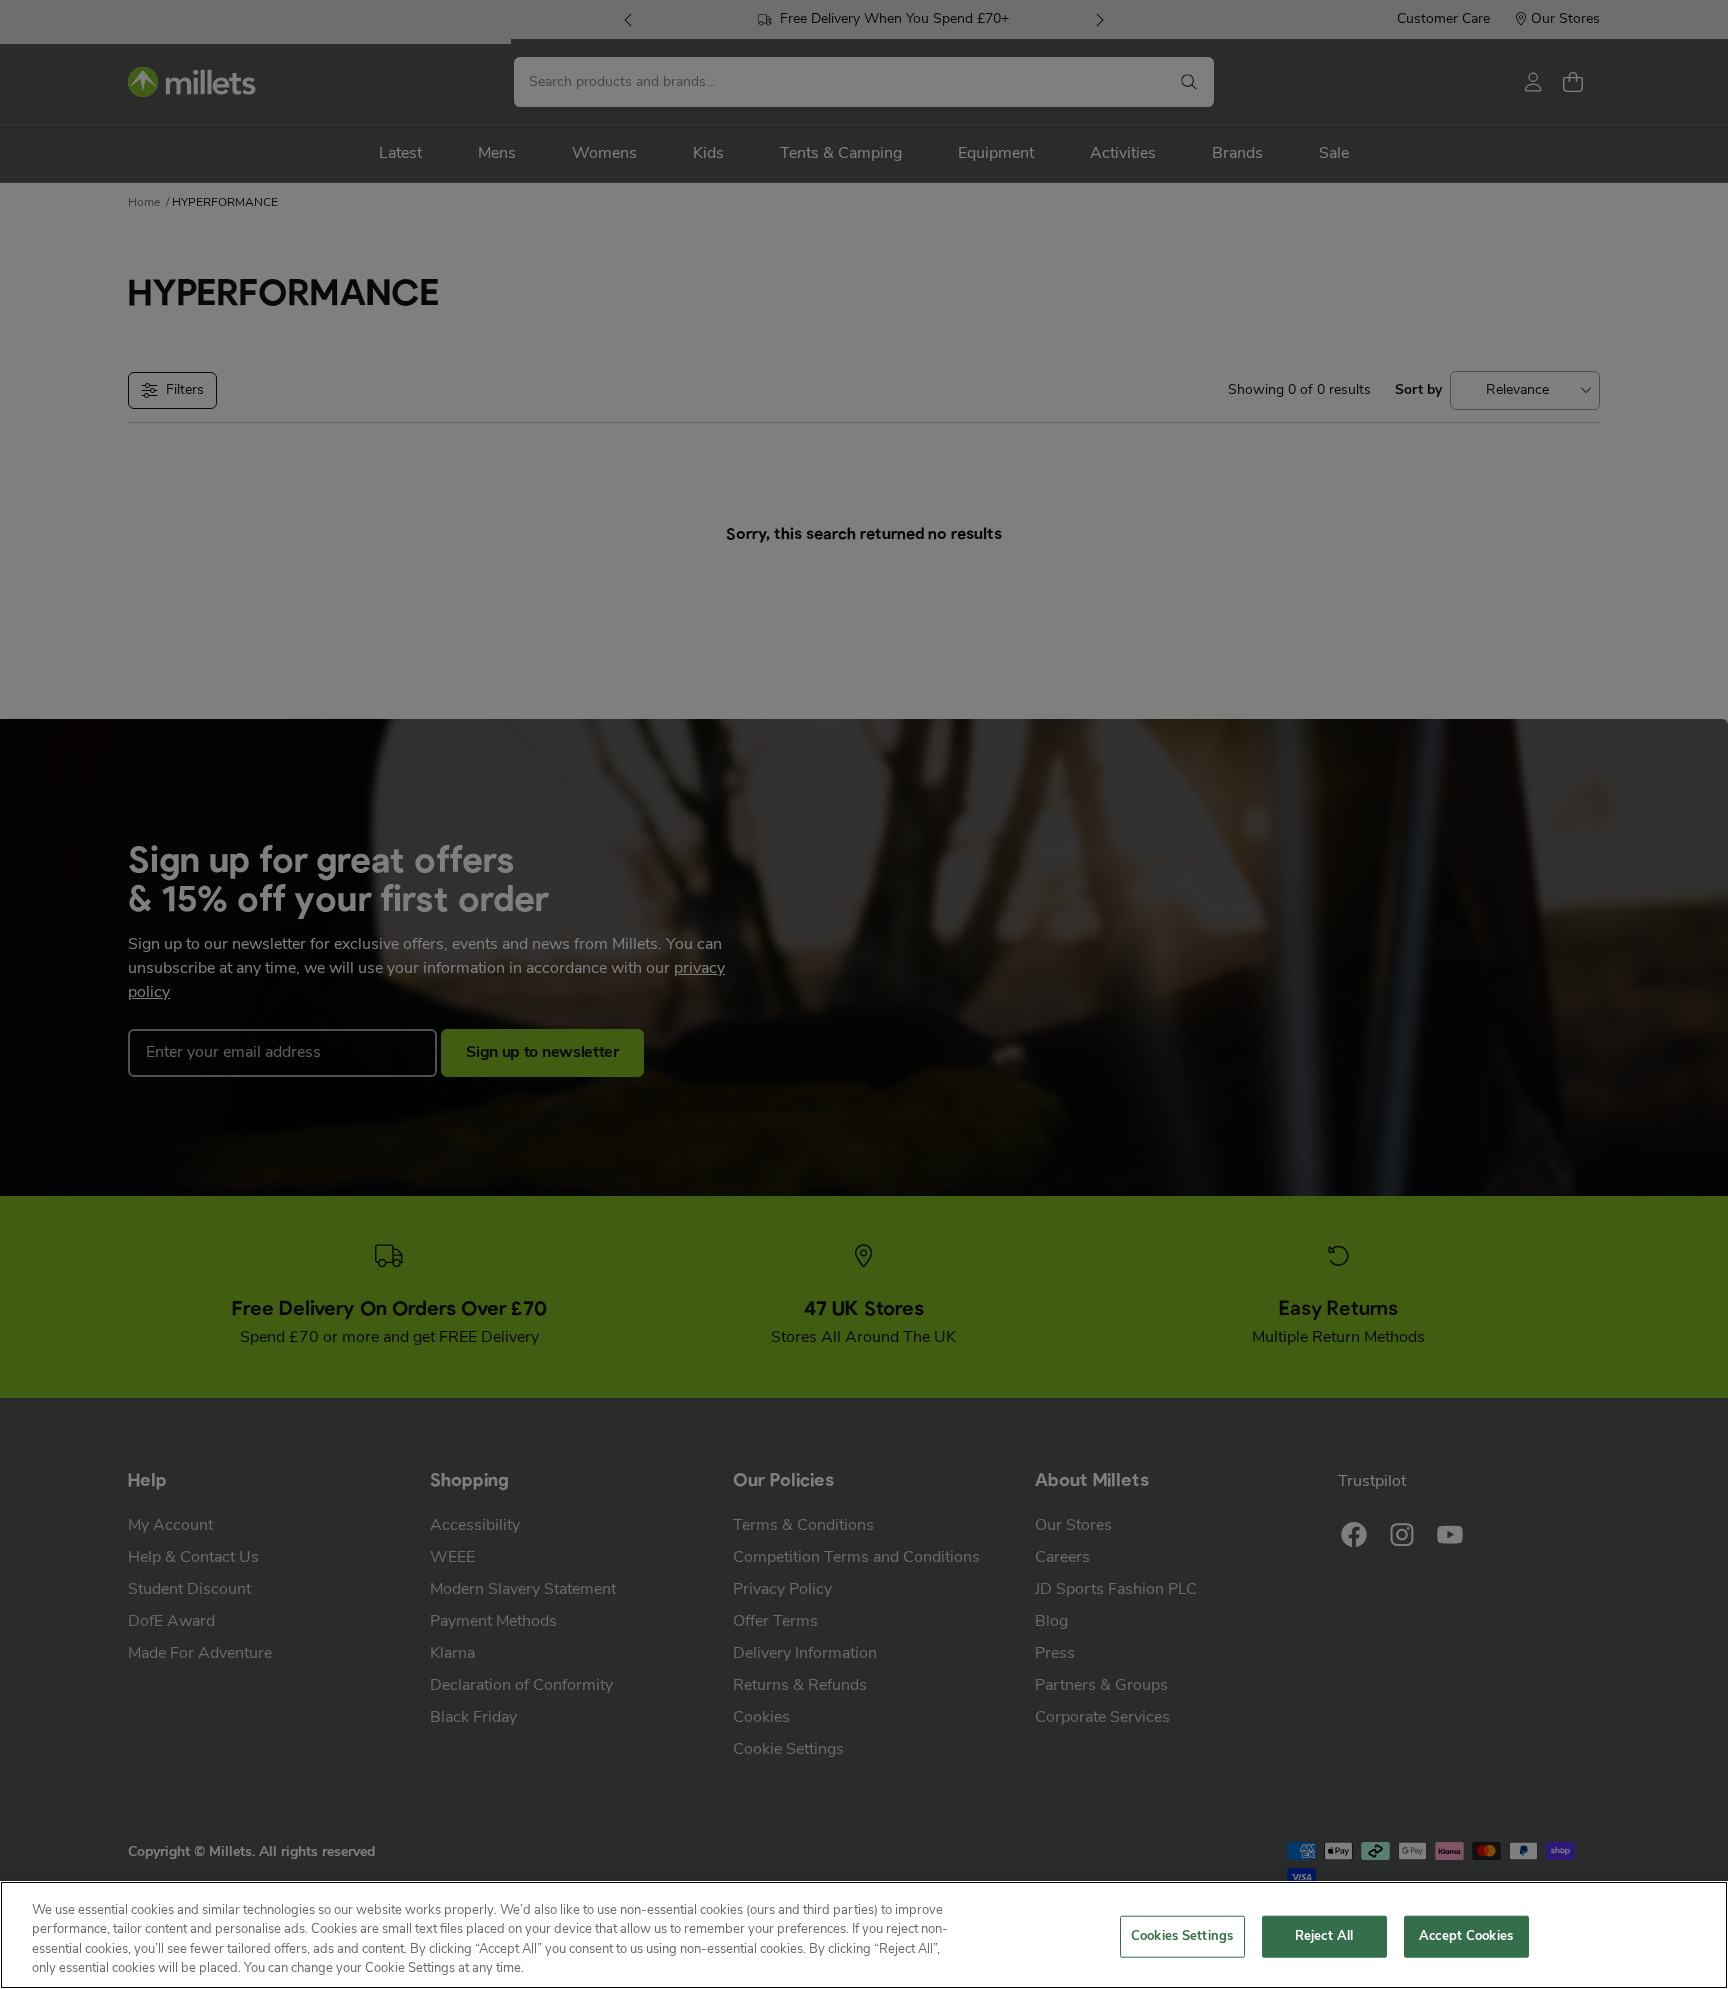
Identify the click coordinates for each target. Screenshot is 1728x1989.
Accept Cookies (1466, 1936)
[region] (864, 1935)
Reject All (1324, 1936)
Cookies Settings (1182, 1936)
